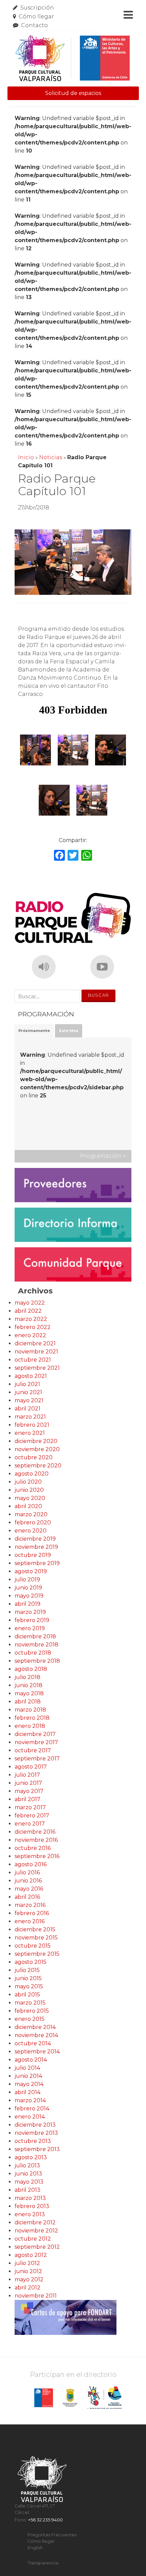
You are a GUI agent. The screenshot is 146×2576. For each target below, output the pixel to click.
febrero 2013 (32, 2206)
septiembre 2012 (37, 2247)
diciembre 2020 (36, 1441)
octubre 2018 (33, 1653)
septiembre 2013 (37, 2149)
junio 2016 (28, 1881)
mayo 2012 (29, 2279)
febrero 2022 (33, 1327)
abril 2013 (28, 2190)
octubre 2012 (33, 2239)
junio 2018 (29, 1685)
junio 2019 (28, 1588)
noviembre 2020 (37, 1449)
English (35, 2548)
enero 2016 (30, 1921)
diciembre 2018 (35, 1636)
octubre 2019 (33, 1555)
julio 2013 (27, 2165)
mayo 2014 (29, 2084)
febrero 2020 (33, 1523)
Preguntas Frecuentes (52, 2535)
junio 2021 (28, 1392)
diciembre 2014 (35, 2027)
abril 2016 (27, 1897)
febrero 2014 (32, 2109)
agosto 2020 (32, 1474)
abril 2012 (28, 2288)
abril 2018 (28, 1702)
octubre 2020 (34, 1457)
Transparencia (43, 2563)
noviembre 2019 (36, 1547)
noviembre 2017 (36, 1742)
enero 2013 (30, 2214)
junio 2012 (28, 2271)
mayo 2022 (30, 1303)
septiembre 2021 (37, 1368)
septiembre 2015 (37, 1954)
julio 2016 (27, 1872)
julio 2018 (28, 1677)
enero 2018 (30, 1726)
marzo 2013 (30, 2198)
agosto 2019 (31, 1571)
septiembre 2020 (38, 1466)
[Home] (72, 58)
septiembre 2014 (37, 2052)
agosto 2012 (31, 2255)
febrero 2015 (32, 2011)
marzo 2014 (30, 2100)
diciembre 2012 (35, 2222)
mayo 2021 (29, 1400)
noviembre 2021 (36, 1352)
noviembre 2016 (36, 1840)
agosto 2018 (31, 1669)
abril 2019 (28, 1604)
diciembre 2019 (35, 1539)
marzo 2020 (31, 1514)
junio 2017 (28, 1783)
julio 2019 (27, 1579)
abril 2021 (28, 1409)
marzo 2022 (31, 1319)
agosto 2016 (31, 1864)
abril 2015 (27, 1995)
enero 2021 (30, 1433)
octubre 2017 (33, 1750)
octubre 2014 (33, 2043)
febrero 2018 (32, 1718)
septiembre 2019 (37, 1563)
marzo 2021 (30, 1417)
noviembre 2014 (36, 2035)
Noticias (51, 457)
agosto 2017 (31, 1767)
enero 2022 (30, 1335)
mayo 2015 (29, 1986)
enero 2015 (30, 2019)
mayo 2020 (30, 1498)
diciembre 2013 (35, 2125)
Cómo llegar (36, 16)
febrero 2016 (32, 1913)
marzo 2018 (30, 1710)
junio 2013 (28, 2174)
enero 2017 (30, 1824)
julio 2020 (28, 1482)
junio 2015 (28, 1978)
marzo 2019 (30, 1612)
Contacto (34, 25)
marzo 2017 (30, 1807)
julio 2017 (27, 1775)
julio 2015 (27, 1970)
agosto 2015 (31, 1962)
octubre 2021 (33, 1360)
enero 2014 (30, 2117)
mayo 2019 (29, 1596)
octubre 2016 (33, 1848)
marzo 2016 (30, 1905)
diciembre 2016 (35, 1832)
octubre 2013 (33, 2141)
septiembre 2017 (37, 1759)
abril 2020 (28, 1506)
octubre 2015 (33, 1946)
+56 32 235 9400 (45, 2520)
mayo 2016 (29, 1889)
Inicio (26, 457)
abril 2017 (28, 1799)
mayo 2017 (29, 1791)
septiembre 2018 (37, 1661)
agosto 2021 (31, 1376)
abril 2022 (28, 1311)
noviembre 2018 (36, 1645)
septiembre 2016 (37, 1856)
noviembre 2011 (36, 2296)
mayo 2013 (29, 2182)
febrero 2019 (32, 1620)
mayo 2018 (29, 1693)
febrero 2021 (32, 1425)
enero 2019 (30, 1628)
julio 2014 (27, 2068)
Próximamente (34, 1031)
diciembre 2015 (35, 1929)
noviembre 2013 (36, 2133)
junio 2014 (28, 2076)
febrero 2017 (32, 1816)
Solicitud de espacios (73, 93)
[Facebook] (59, 856)
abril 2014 (28, 2092)
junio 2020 (29, 1490)
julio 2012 (27, 2263)
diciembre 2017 (35, 1734)
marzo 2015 (30, 2003)
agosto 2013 (31, 2157)
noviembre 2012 (36, 2231)
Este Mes (69, 1031)
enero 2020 (31, 1531)
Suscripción (37, 8)
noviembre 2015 (36, 1938)
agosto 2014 (31, 2060)
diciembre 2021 (35, 1343)
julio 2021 (27, 1384)
